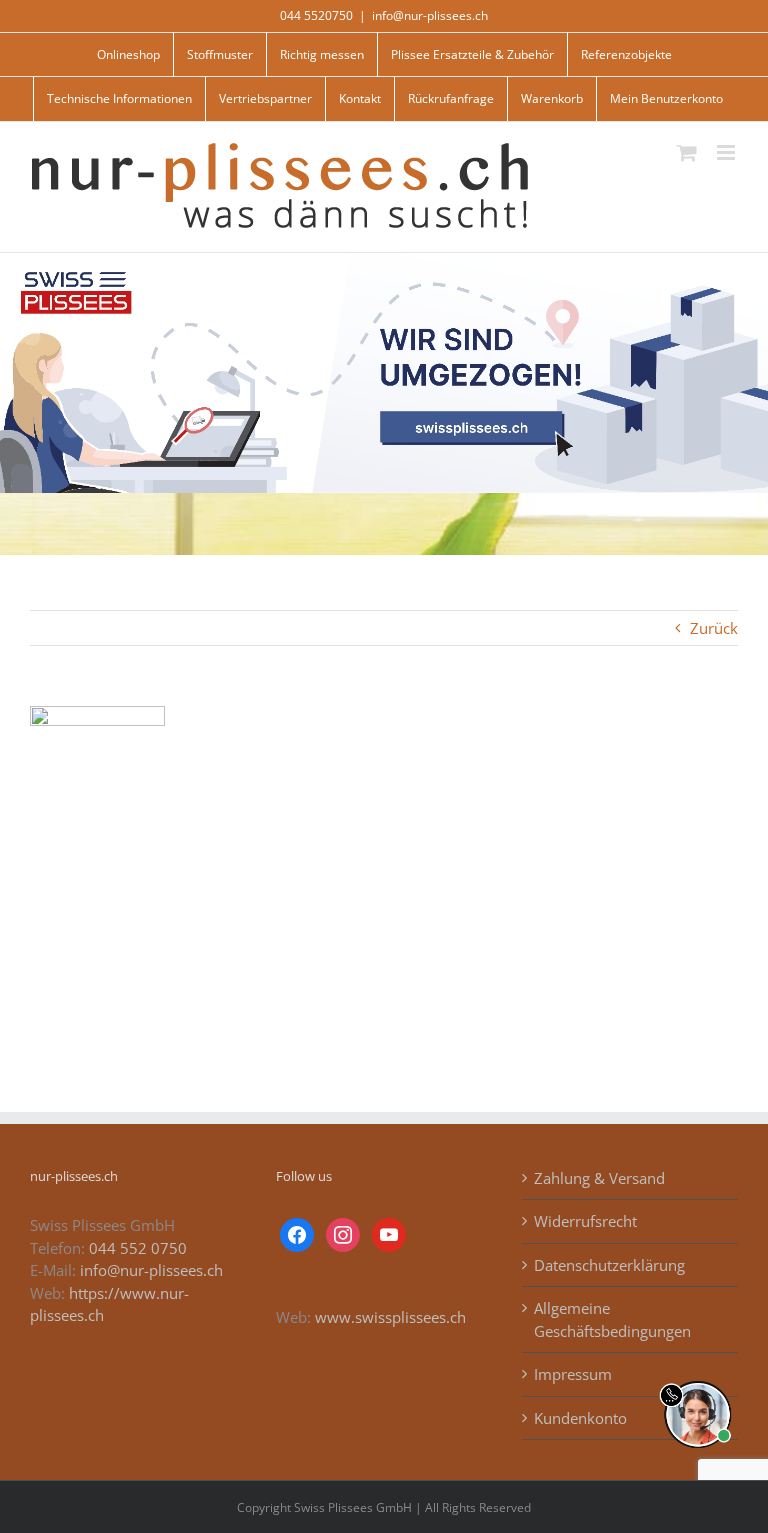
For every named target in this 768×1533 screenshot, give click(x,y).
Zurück (714, 628)
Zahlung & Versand (599, 1178)
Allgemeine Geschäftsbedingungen (612, 1319)
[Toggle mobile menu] (727, 152)
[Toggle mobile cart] (687, 152)
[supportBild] (697, 1377)
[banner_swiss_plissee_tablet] (384, 260)
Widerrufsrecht (585, 1221)
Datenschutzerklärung (609, 1265)
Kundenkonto (580, 1418)
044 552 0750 (138, 1248)
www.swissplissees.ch (390, 1317)
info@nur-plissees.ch (430, 15)
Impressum (573, 1374)
